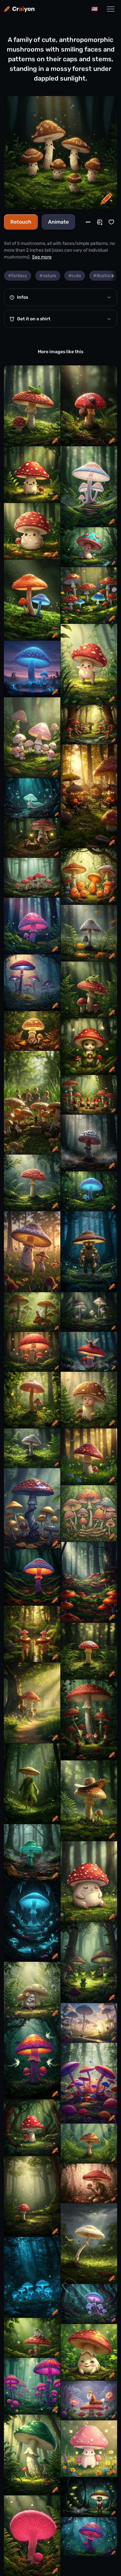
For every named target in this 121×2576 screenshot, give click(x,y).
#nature (48, 276)
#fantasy (18, 276)
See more (42, 257)
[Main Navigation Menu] (111, 9)
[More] (88, 222)
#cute (75, 276)
